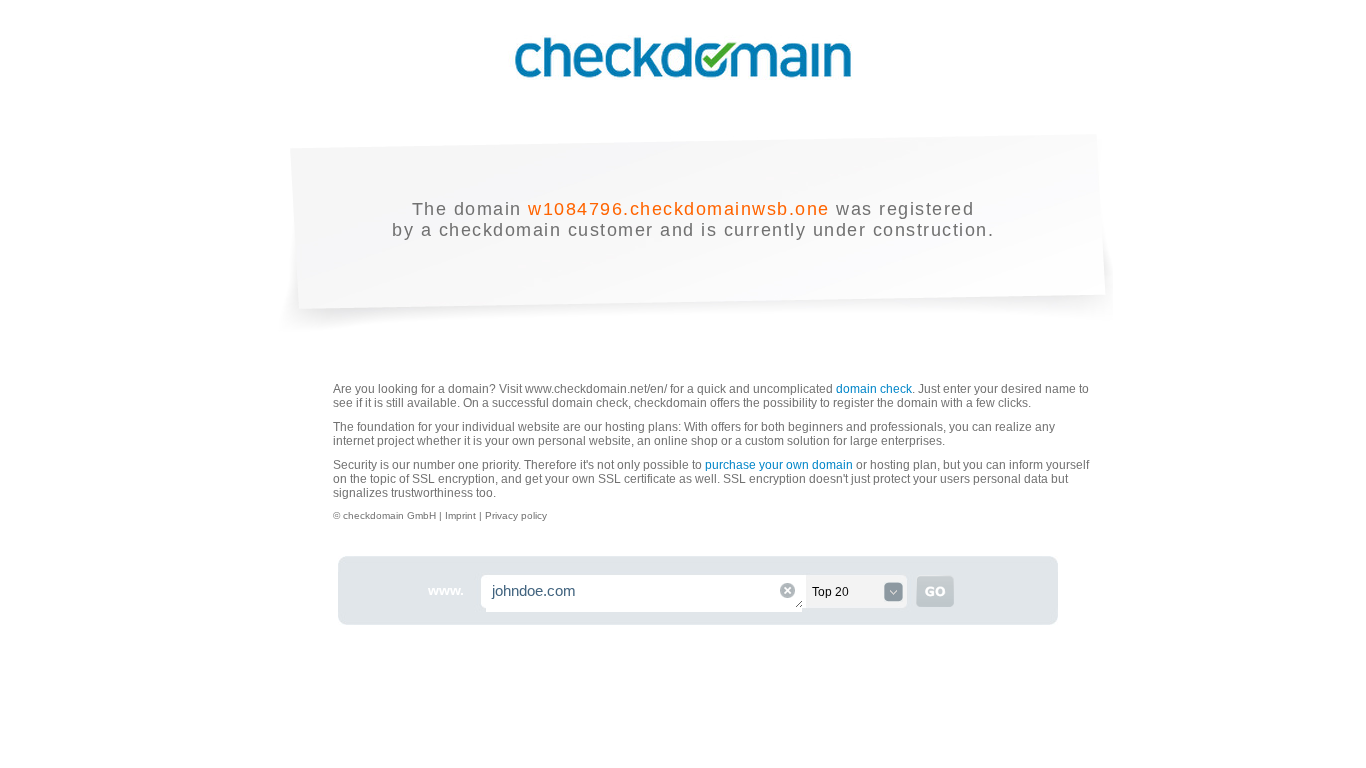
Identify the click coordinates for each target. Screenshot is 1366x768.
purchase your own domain (779, 465)
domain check (874, 389)
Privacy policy (516, 515)
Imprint (462, 515)
